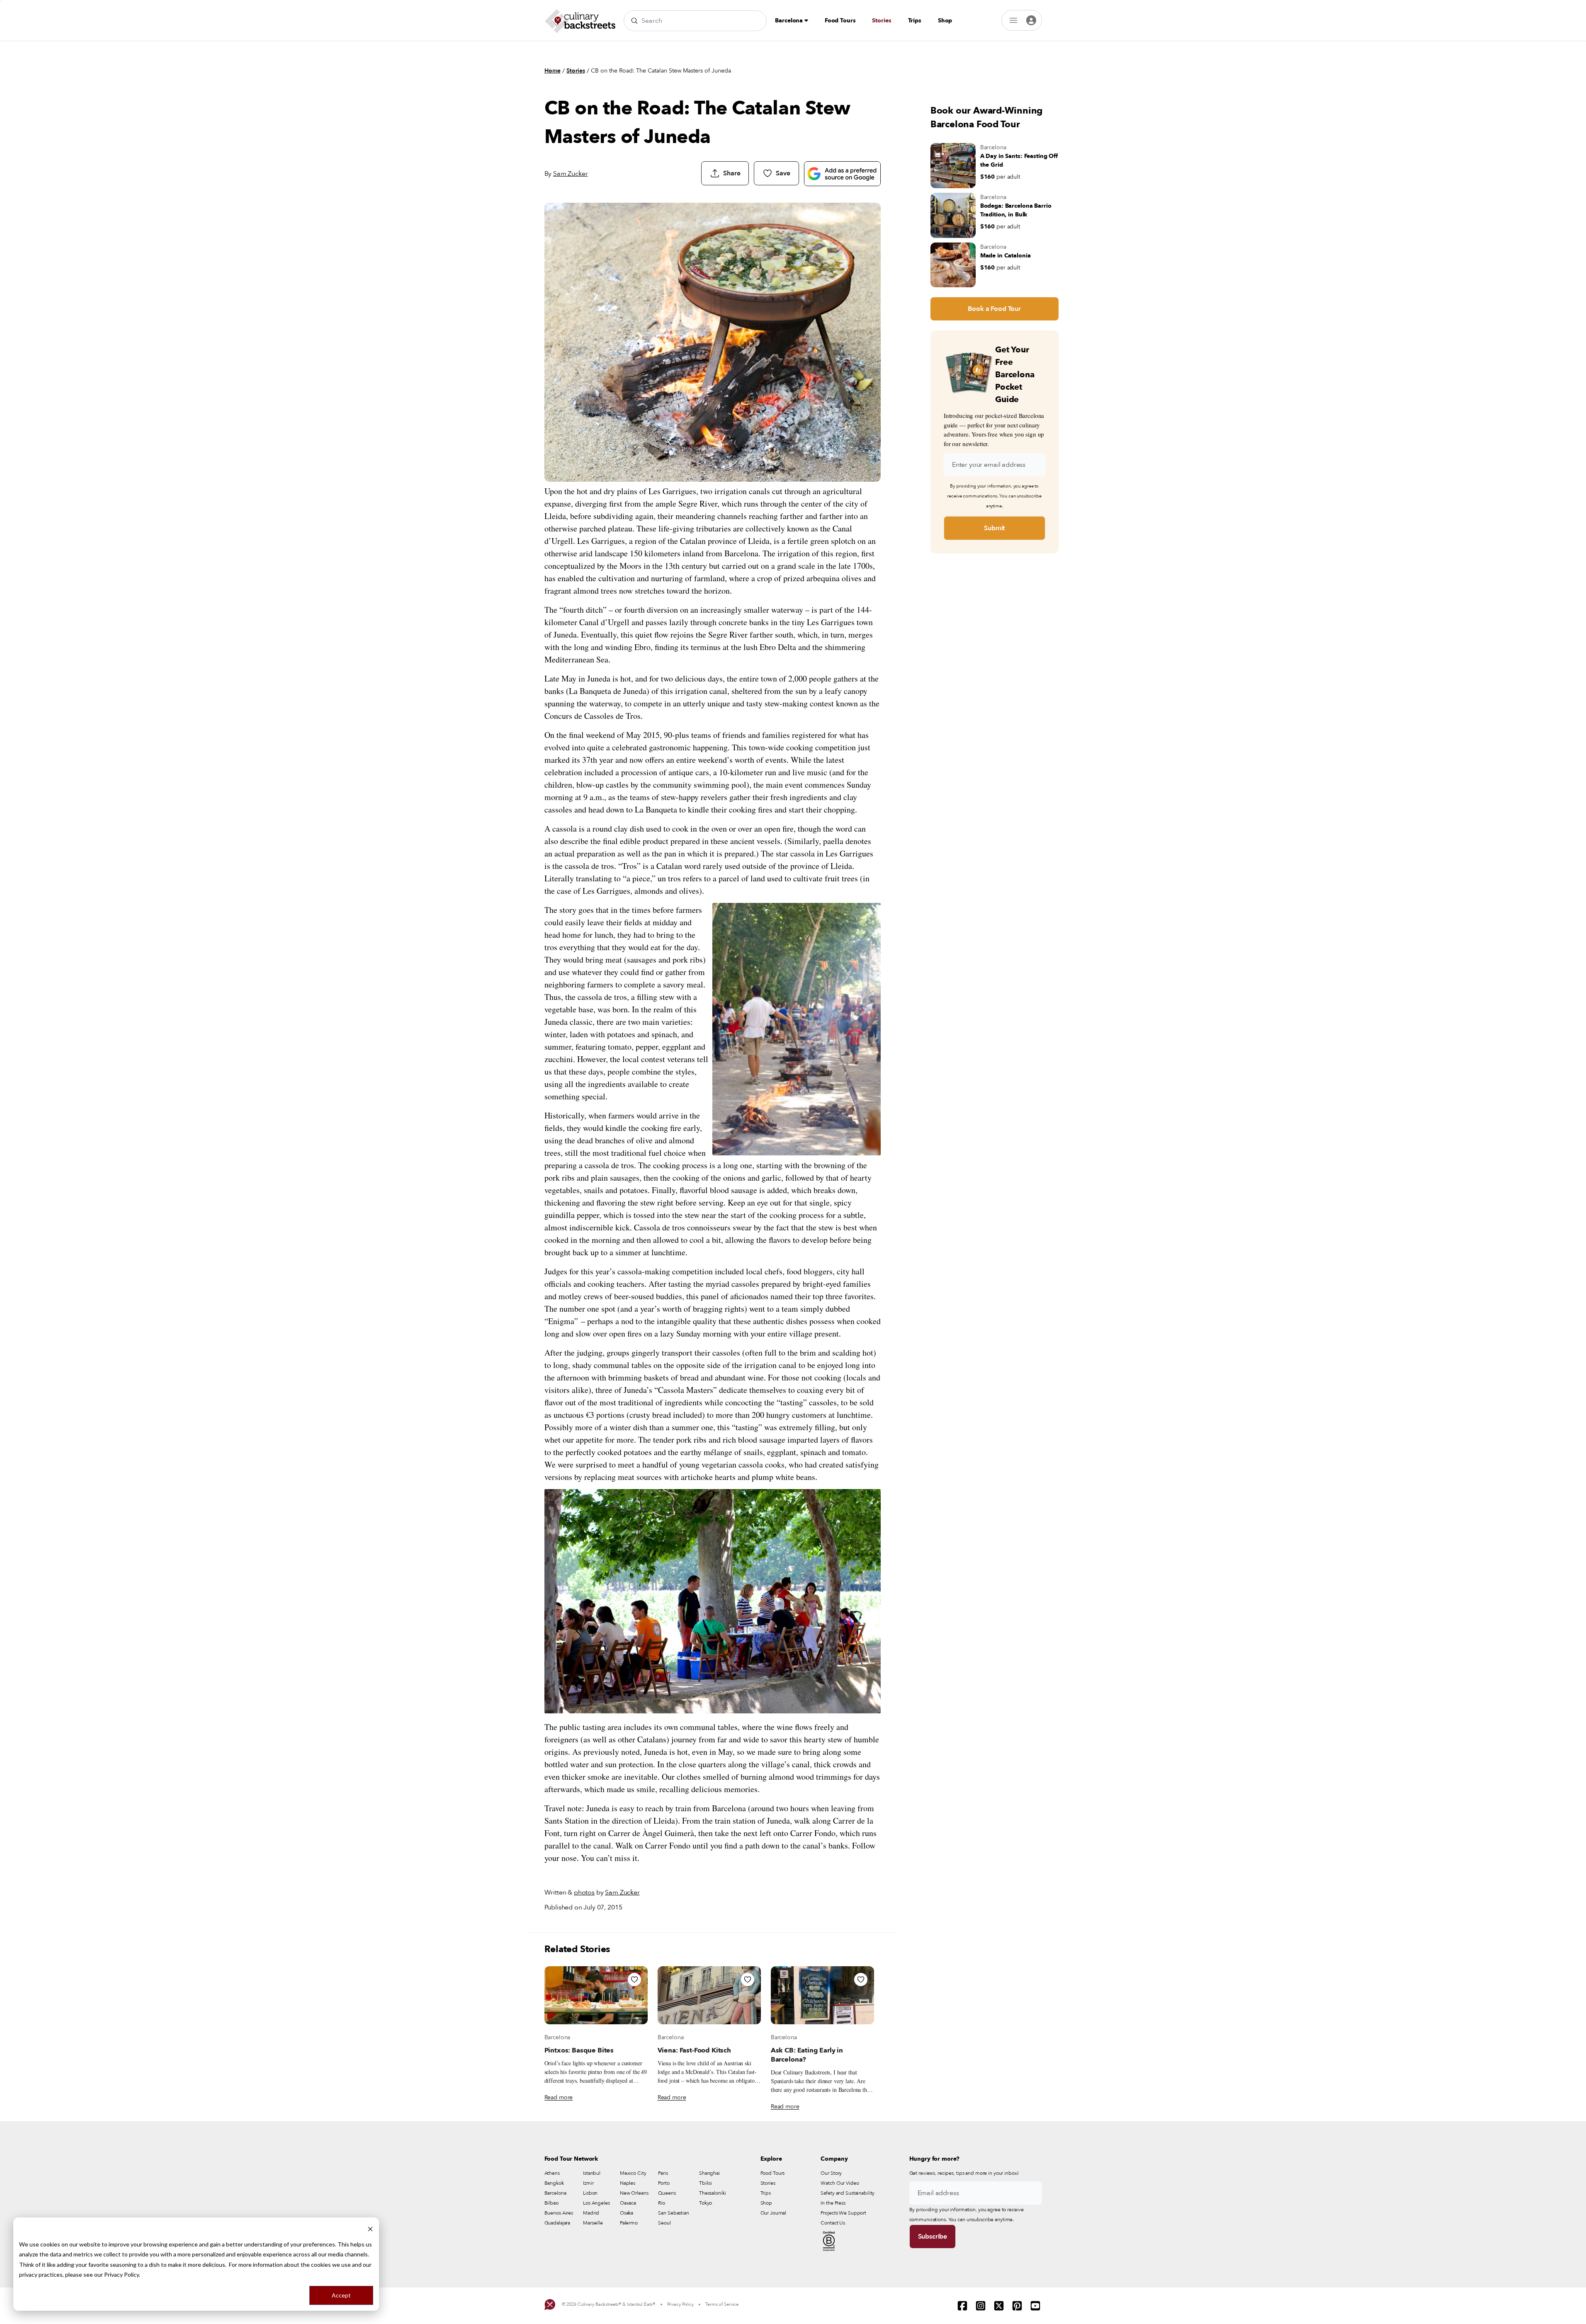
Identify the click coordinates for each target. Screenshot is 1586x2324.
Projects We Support (843, 2213)
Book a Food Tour (994, 309)
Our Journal (774, 2213)
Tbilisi (706, 2183)
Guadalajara (557, 2223)
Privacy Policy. (122, 2274)
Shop (945, 21)
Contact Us (833, 2223)
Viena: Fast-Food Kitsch (694, 2050)
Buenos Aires (559, 2213)
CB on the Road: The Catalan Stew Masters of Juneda (661, 71)
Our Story (831, 2173)
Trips (915, 21)
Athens (552, 2173)
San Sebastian (673, 2213)
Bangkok (554, 2183)
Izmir (588, 2183)
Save (783, 173)
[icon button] (634, 1980)
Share (732, 173)
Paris (663, 2173)
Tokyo (706, 2203)
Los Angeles (596, 2203)
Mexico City (633, 2173)
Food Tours (840, 21)
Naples (628, 2183)
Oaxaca (628, 2203)
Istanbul (592, 2173)
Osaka (627, 2213)
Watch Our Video (840, 2183)
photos (584, 1892)
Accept (341, 2295)
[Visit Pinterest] (1017, 2306)
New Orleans (634, 2193)
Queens (667, 2193)
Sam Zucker (570, 174)
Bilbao (551, 2203)
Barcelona (790, 21)
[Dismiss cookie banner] (370, 2228)
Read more (559, 2097)
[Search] (634, 21)
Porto (664, 2183)
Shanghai (709, 2173)
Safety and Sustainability (848, 2193)
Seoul (664, 2223)
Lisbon (590, 2193)
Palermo (629, 2223)
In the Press (833, 2203)
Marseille (593, 2223)
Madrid (591, 2213)
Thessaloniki (713, 2193)
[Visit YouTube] (1035, 2306)
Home (553, 71)
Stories (882, 21)
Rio (662, 2203)
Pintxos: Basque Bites (579, 2050)
